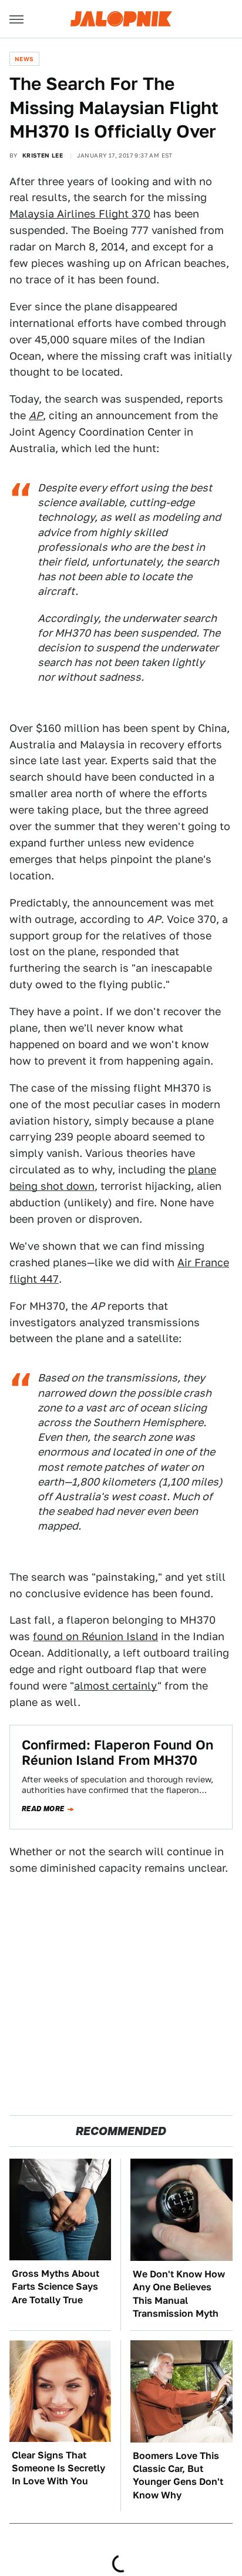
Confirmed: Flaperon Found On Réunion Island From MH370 (117, 1752)
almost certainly (116, 1686)
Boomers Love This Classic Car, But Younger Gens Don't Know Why (178, 2475)
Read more (43, 1809)
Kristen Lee (43, 155)
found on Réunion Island (95, 1636)
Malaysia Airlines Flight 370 (80, 214)
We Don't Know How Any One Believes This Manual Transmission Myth (179, 2294)
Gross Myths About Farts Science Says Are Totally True (56, 2287)
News (24, 59)
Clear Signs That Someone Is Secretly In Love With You (58, 2468)
